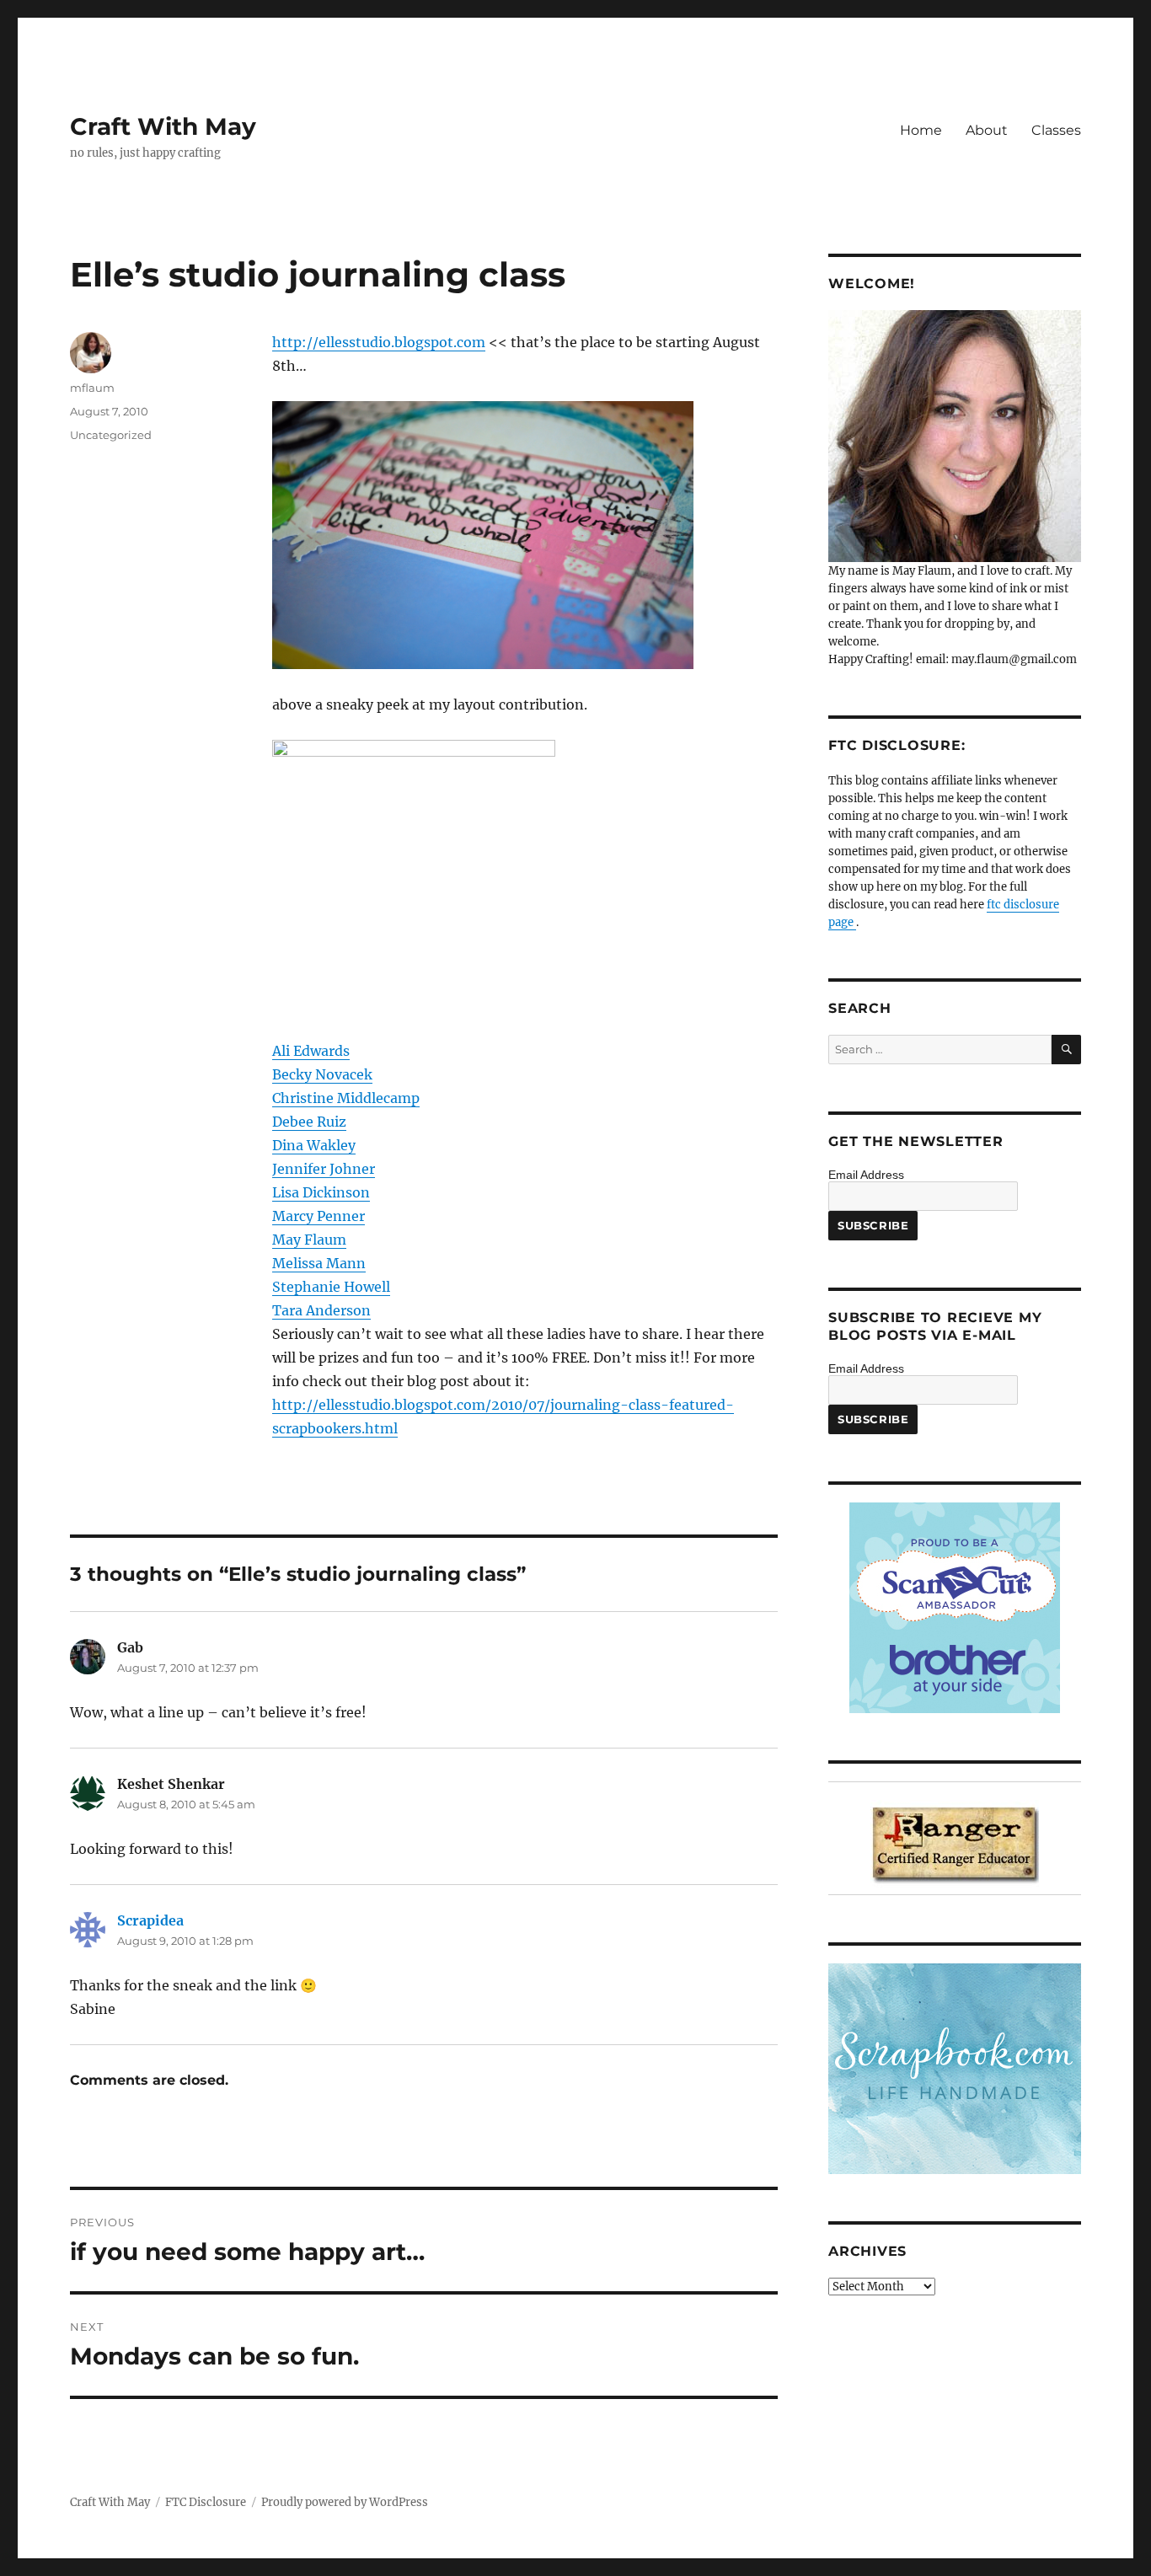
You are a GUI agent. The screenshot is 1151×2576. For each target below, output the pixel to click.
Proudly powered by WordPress (345, 2502)
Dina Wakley (314, 1145)
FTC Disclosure (206, 2502)
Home (921, 130)
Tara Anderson (321, 1310)
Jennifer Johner (324, 1169)
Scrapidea (150, 1920)
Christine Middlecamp (346, 1098)
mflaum (92, 388)
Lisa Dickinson (321, 1192)
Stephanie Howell (331, 1287)
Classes (1056, 130)
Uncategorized (111, 435)
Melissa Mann (319, 1263)
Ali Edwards (311, 1051)
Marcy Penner (319, 1216)
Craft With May (163, 126)
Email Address (866, 1175)
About (987, 130)
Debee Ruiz (309, 1122)
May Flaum (309, 1240)
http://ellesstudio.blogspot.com (379, 342)
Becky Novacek (322, 1074)
